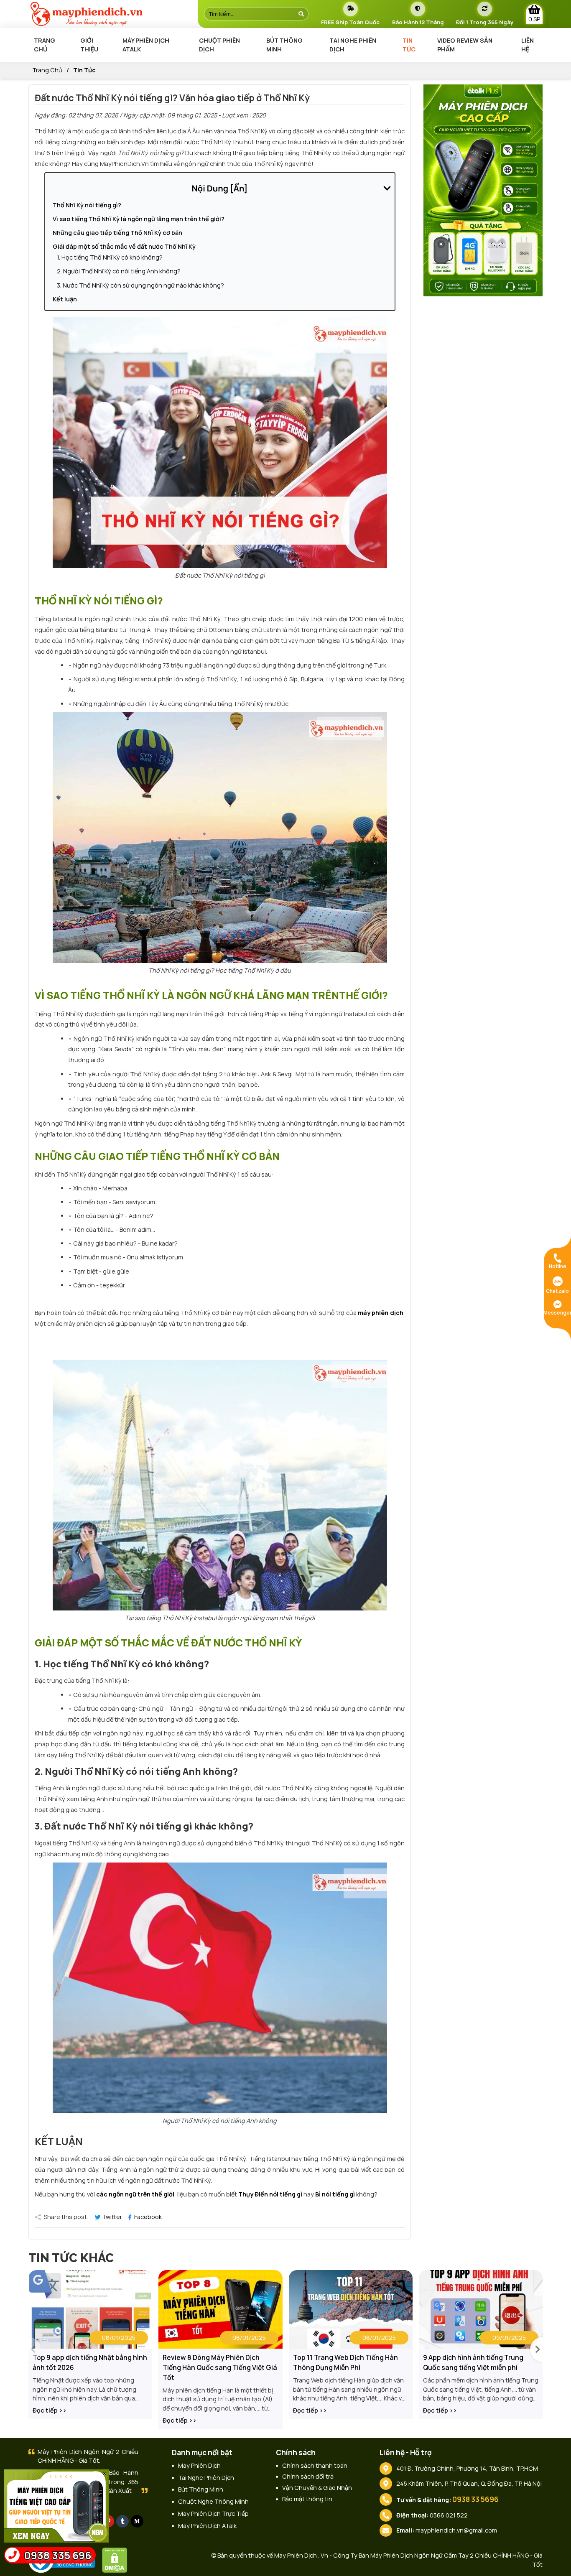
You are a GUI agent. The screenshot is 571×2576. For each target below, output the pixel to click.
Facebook (147, 2217)
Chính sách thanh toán (315, 2465)
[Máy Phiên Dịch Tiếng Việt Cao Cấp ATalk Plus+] (56, 2505)
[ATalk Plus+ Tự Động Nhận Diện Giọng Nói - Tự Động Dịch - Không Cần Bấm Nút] (483, 190)
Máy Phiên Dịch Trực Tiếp (213, 2514)
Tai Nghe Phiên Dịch (353, 45)
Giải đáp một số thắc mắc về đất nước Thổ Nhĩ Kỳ (124, 246)
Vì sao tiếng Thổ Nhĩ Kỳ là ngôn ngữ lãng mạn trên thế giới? (139, 219)
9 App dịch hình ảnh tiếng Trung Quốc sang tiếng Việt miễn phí (473, 2362)
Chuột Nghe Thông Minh (213, 2501)
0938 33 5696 (475, 2499)
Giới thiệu (89, 45)
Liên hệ (528, 45)
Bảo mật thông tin (307, 2499)
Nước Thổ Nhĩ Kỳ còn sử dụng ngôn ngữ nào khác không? (143, 285)
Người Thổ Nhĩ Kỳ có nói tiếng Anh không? (122, 271)
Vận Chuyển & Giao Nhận (317, 2488)
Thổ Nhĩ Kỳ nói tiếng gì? (87, 205)
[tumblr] (122, 2521)
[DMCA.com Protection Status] (117, 2559)
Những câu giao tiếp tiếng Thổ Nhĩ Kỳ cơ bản (117, 233)
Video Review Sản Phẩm (465, 45)
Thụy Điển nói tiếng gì (270, 2194)
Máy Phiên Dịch (199, 2465)
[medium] (137, 2521)
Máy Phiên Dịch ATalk (146, 45)
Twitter (112, 2217)
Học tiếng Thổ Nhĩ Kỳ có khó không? (112, 257)
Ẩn (239, 188)
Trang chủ (45, 45)
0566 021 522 (449, 2515)
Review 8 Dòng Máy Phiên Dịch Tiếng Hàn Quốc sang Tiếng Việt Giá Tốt (220, 2367)
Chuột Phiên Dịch (219, 45)
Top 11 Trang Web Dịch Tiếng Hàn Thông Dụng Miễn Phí (345, 2362)
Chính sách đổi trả (308, 2476)
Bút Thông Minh (284, 45)
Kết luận (65, 299)
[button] (536, 2349)
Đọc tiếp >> (50, 2410)
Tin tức (409, 45)
